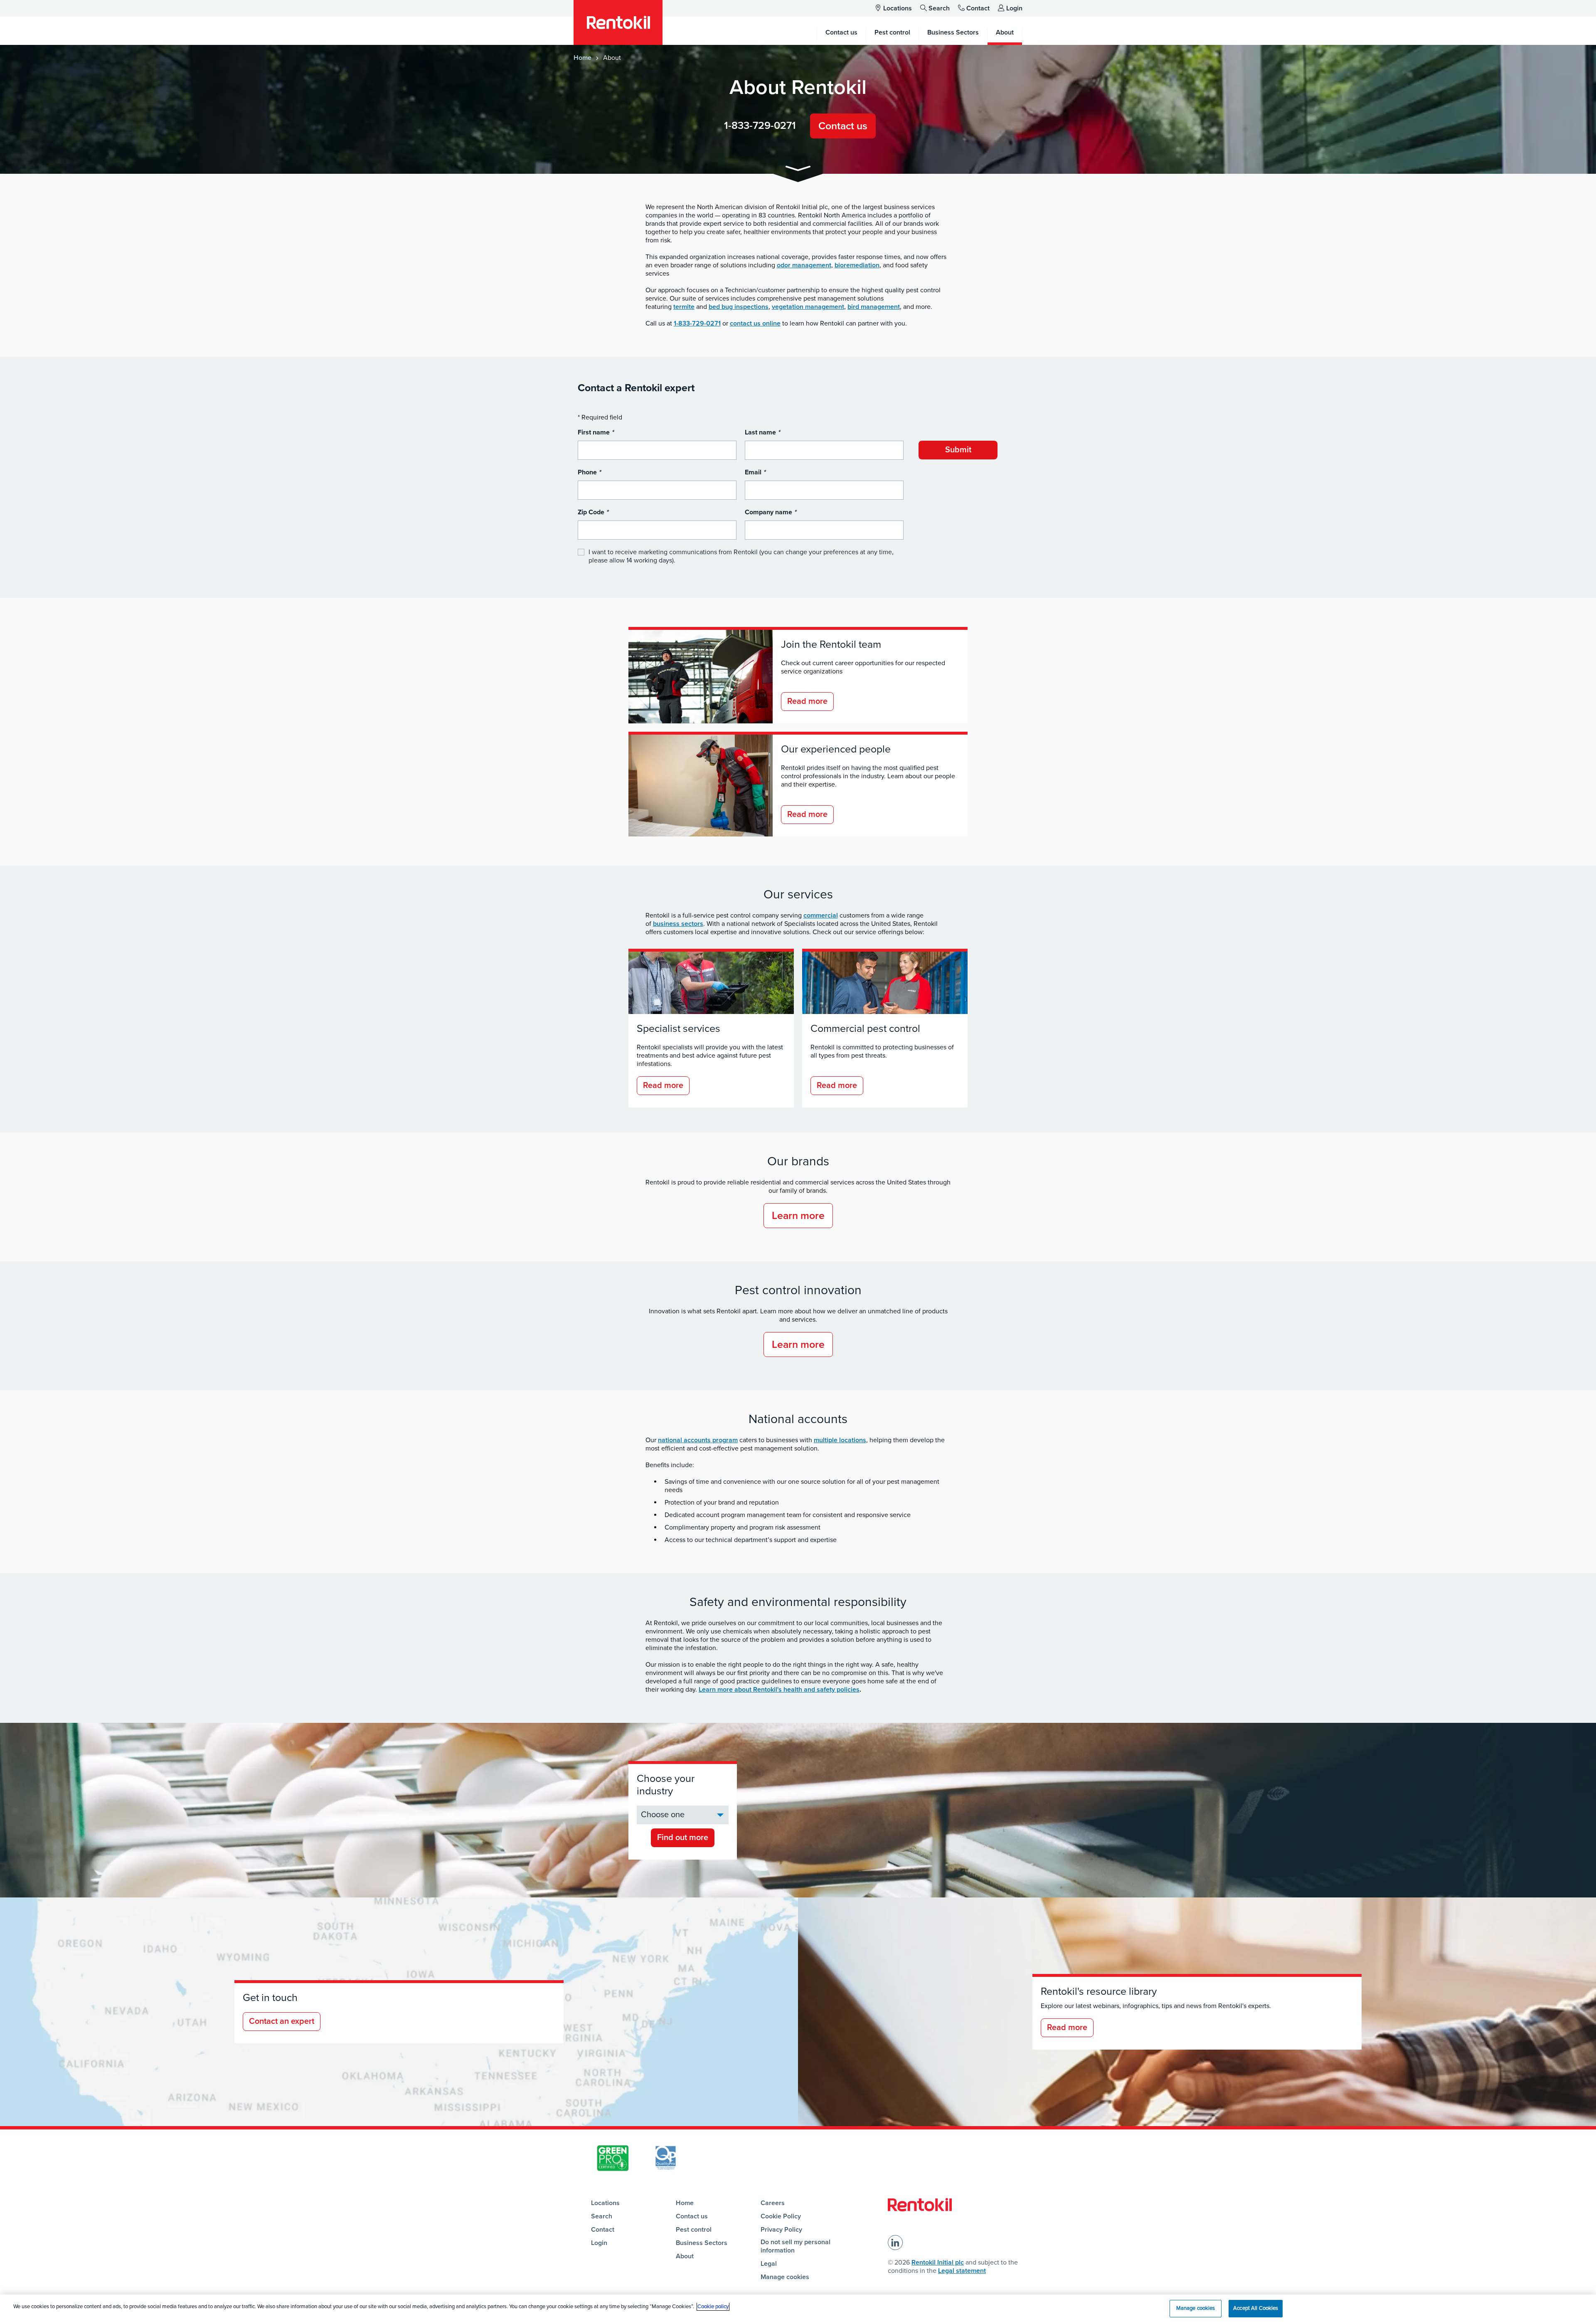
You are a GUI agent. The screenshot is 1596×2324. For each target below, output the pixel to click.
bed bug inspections (739, 307)
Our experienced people (836, 749)
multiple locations (840, 1440)
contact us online (755, 323)
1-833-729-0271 (760, 126)
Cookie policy (713, 2307)
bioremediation (857, 265)
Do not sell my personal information (796, 2246)
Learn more (798, 1216)
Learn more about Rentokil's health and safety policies (779, 1690)
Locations (898, 8)
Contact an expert (282, 2021)
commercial (821, 915)
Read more (807, 701)
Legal (769, 2264)
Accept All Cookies (1256, 2308)
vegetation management (808, 307)
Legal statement (962, 2271)
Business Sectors (702, 2243)
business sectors (678, 924)
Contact (978, 8)
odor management (804, 265)
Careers (773, 2203)
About (685, 2256)
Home (582, 58)
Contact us (843, 126)
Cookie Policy (781, 2216)
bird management (874, 307)
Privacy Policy (781, 2230)
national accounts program (698, 1440)
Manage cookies (785, 2277)
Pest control (694, 2230)
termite (684, 307)
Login (1014, 8)
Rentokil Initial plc (938, 2262)
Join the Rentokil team (831, 644)
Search (939, 8)
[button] (798, 170)
